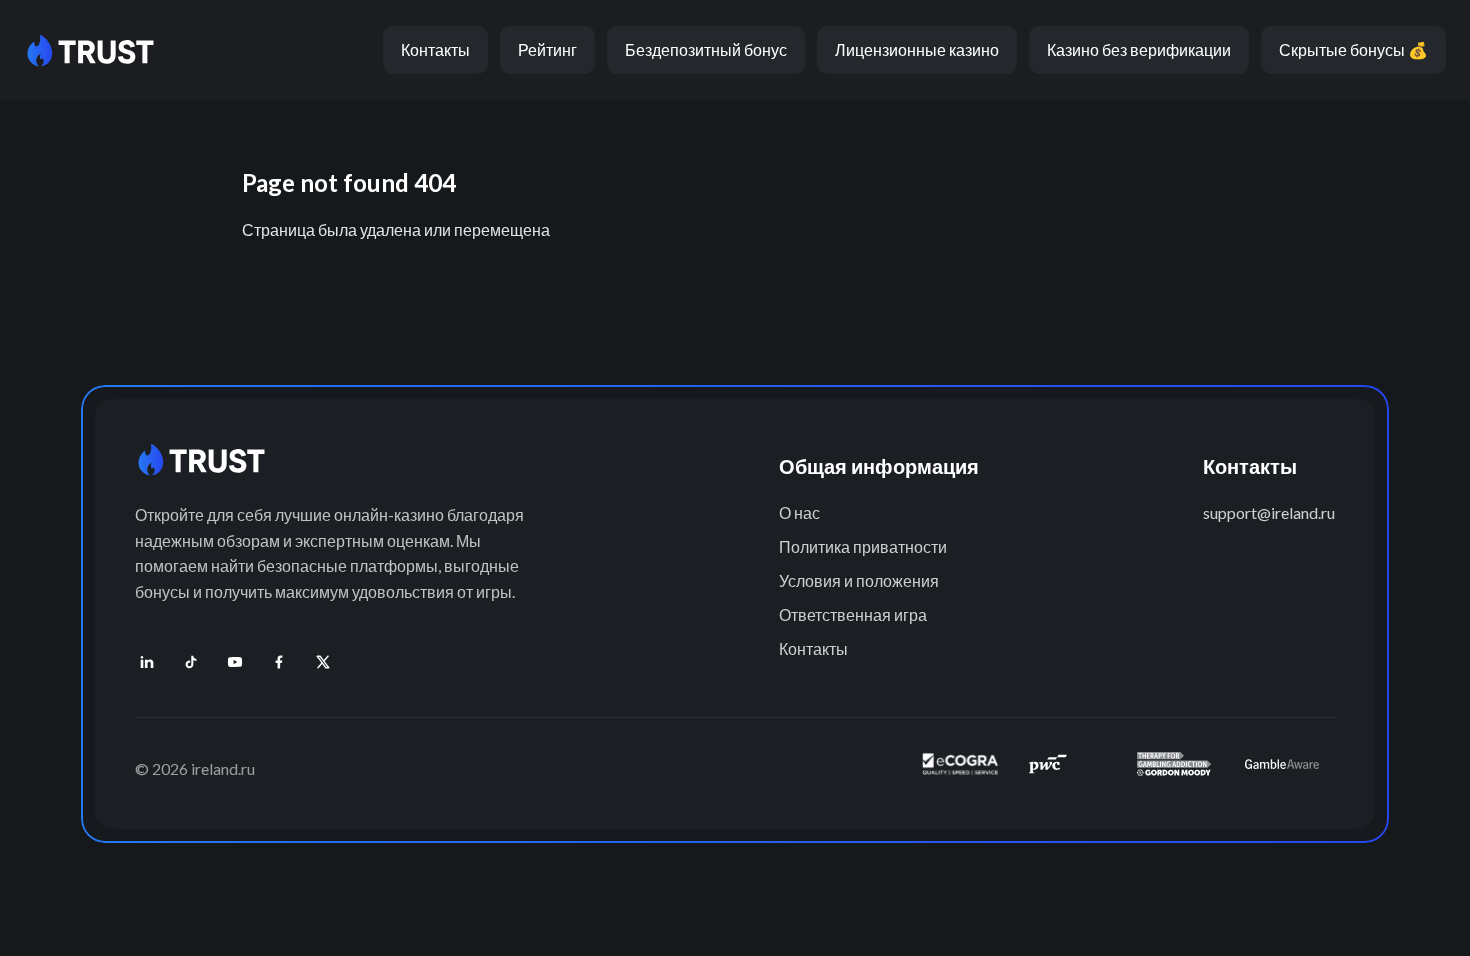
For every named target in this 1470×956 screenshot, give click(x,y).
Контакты (435, 49)
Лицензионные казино (917, 49)
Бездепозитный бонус (706, 49)
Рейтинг (547, 49)
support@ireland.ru (1269, 512)
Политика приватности (863, 546)
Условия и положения (859, 580)
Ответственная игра (853, 614)
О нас (799, 512)
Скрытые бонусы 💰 (1353, 49)
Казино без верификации (1139, 49)
